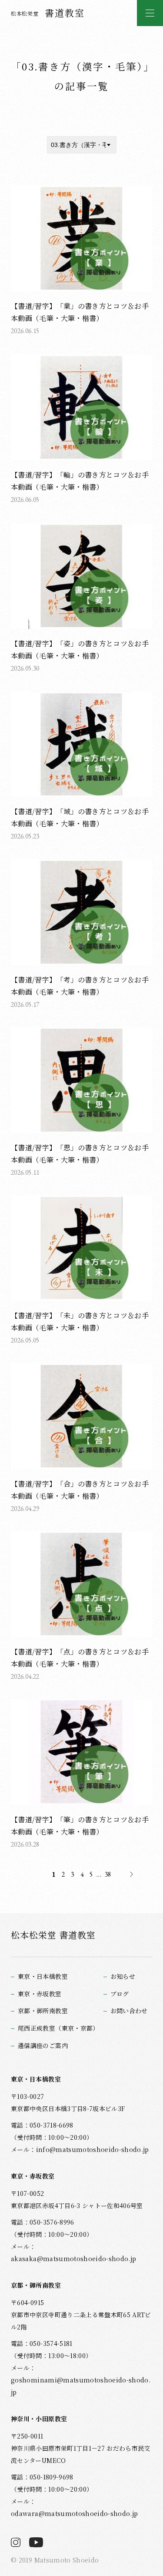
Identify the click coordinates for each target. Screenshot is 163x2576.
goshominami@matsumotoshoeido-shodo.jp (81, 2386)
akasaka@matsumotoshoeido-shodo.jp (73, 2259)
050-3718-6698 (51, 2125)
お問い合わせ (129, 2011)
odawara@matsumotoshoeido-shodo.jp (74, 2513)
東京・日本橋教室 (43, 1976)
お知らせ (123, 1976)
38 (108, 1874)
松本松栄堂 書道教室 (53, 1935)
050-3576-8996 (52, 2222)
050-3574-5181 (51, 2343)
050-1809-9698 (51, 2477)
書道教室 (48, 13)
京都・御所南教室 (43, 2011)
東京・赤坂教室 (40, 1994)
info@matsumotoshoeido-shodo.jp (93, 2149)
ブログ (120, 1994)
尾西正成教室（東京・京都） (58, 2028)
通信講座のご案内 (43, 2046)
